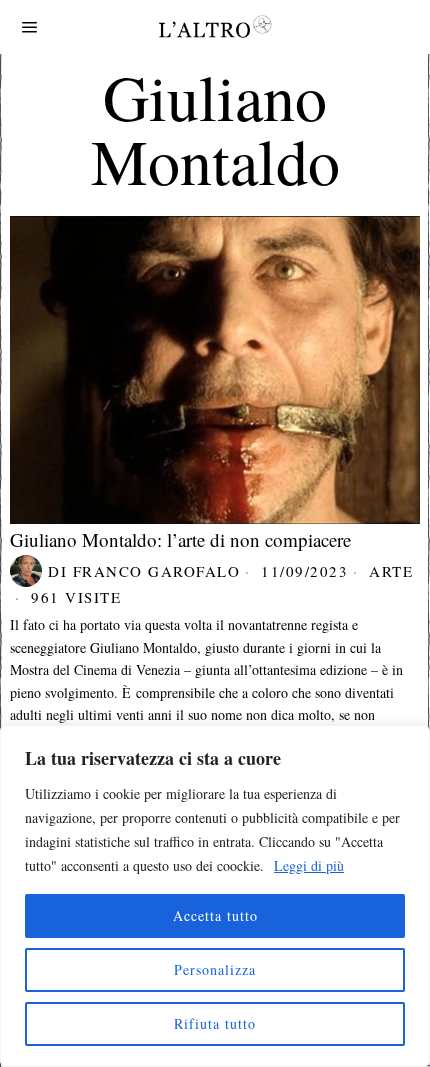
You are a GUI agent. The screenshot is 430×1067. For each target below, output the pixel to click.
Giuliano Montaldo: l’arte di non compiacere (180, 539)
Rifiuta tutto (215, 1023)
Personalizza (215, 969)
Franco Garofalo (157, 571)
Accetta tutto (215, 915)
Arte (391, 571)
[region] (215, 896)
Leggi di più (309, 865)
